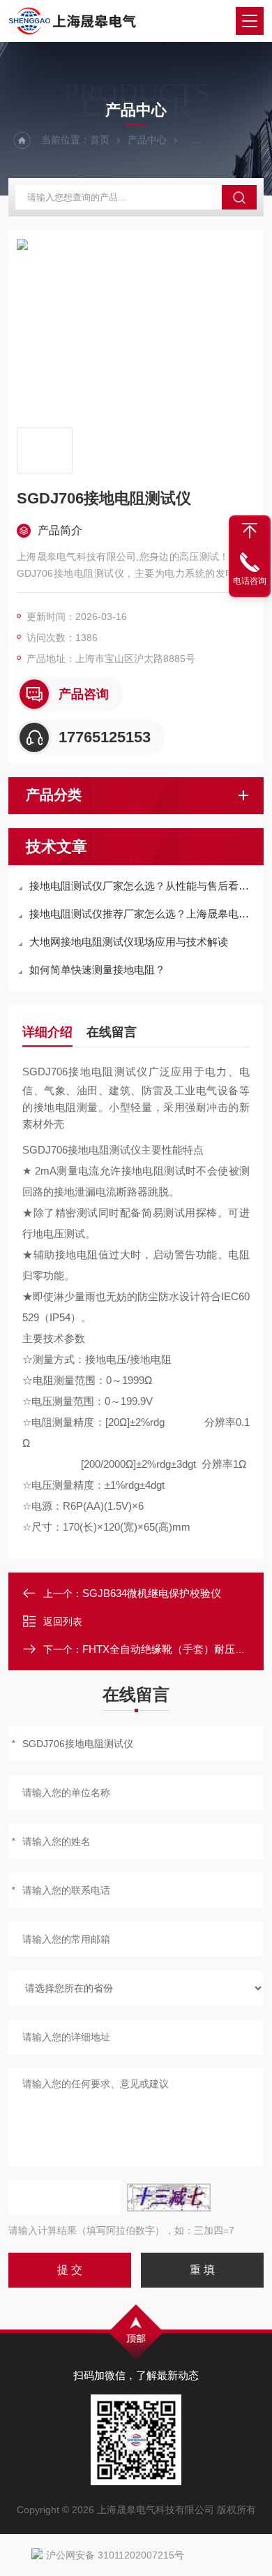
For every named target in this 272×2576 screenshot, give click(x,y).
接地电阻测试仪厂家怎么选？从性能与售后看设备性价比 (143, 886)
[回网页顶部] (250, 531)
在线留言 (112, 1032)
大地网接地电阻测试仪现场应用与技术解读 (129, 942)
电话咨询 (250, 581)
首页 (100, 140)
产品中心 (147, 140)
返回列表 (63, 1621)
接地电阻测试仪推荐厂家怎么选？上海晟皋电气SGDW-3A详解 (143, 914)
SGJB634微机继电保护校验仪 (152, 1593)
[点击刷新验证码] (169, 2198)
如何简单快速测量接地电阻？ (97, 970)
